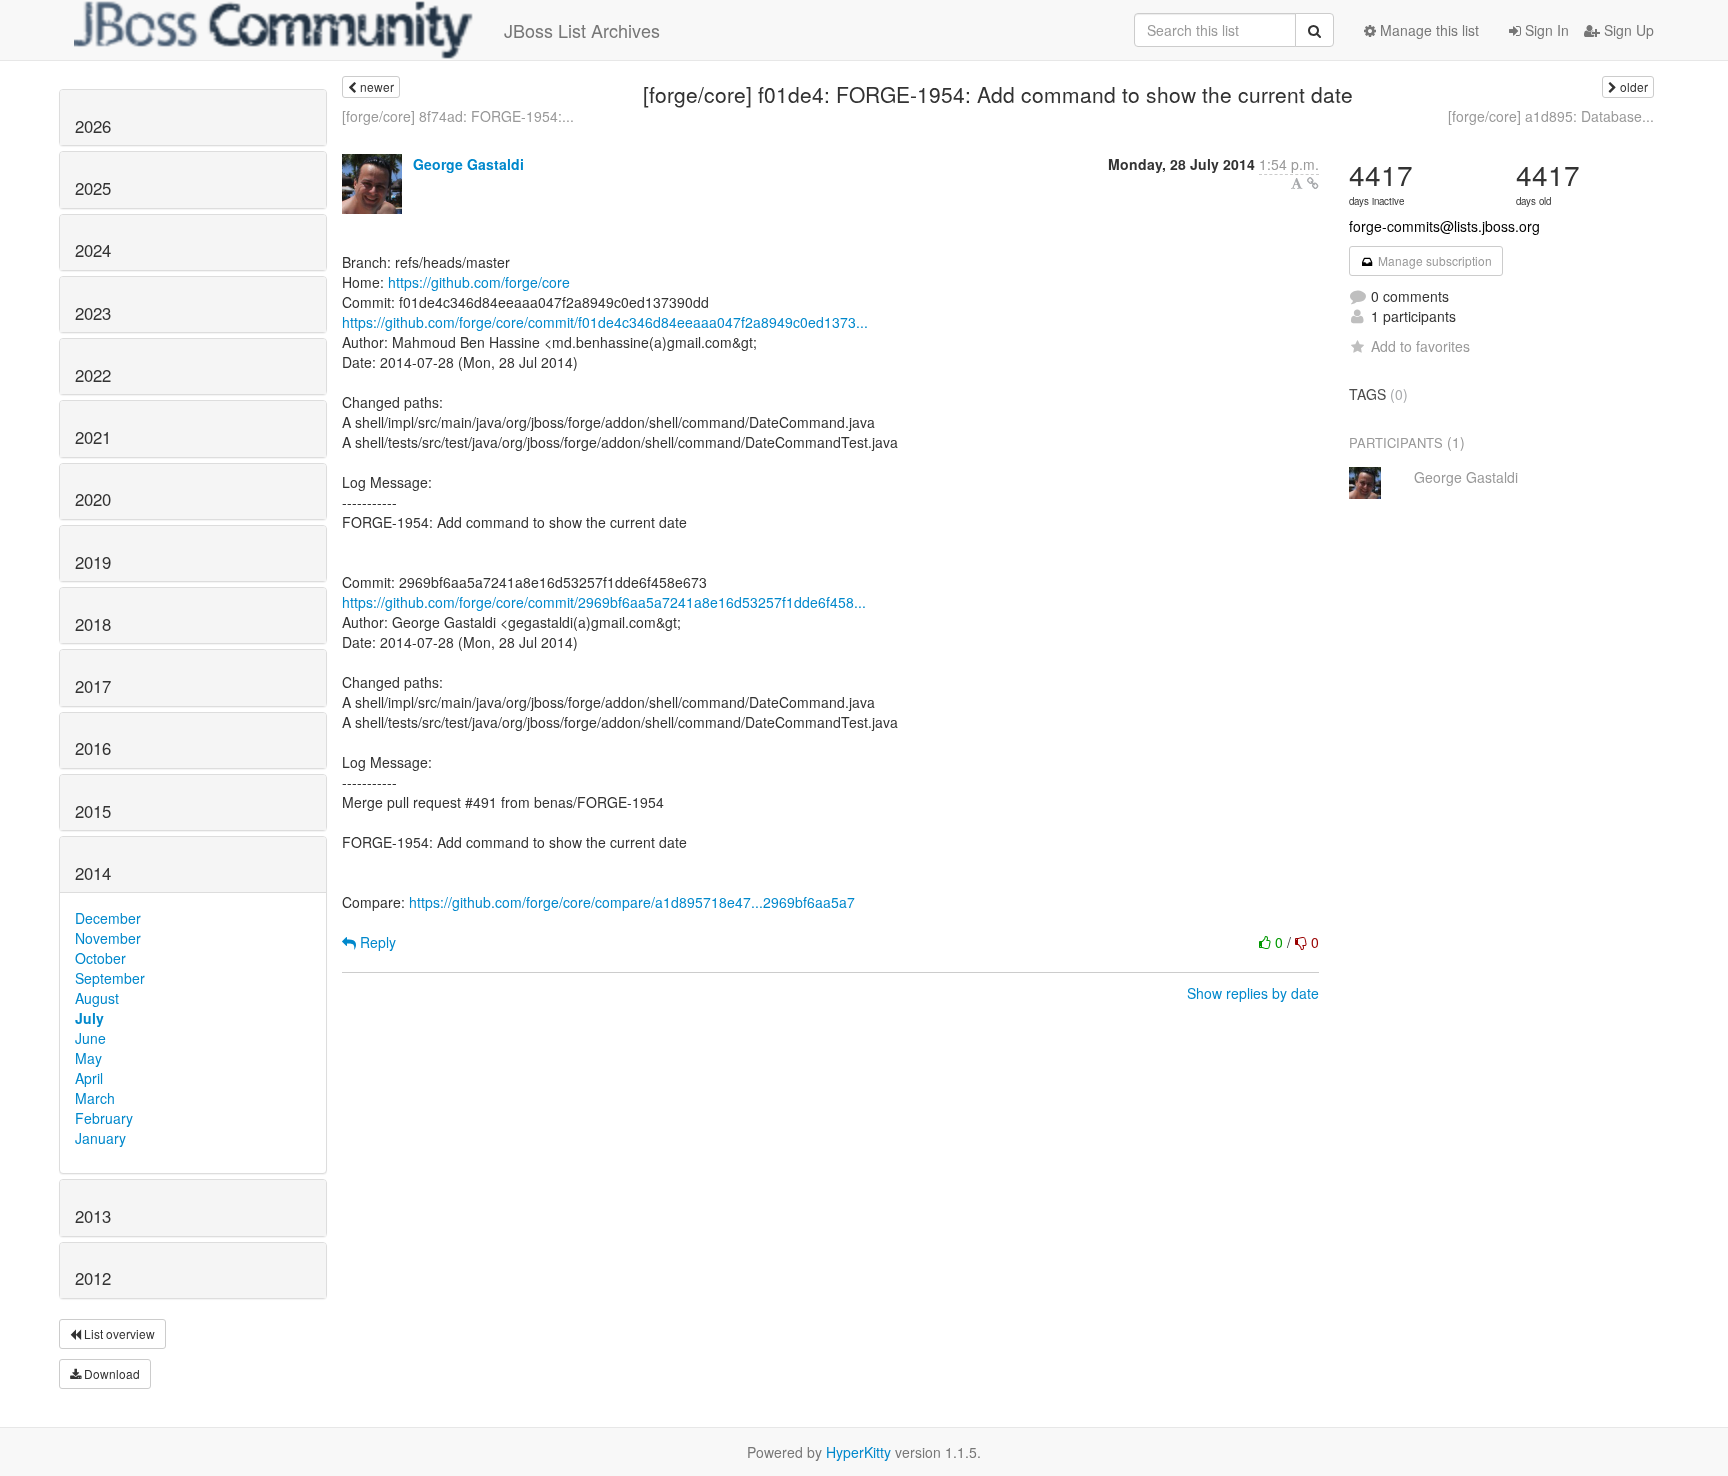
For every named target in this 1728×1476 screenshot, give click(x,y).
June (90, 1038)
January (100, 1138)
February (104, 1118)
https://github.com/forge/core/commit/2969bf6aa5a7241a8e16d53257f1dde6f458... (604, 602)
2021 (93, 437)
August (97, 998)
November (108, 938)
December (108, 918)
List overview (118, 1333)
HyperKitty (858, 1452)
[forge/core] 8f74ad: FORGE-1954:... (458, 116)
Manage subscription (1433, 260)
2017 (93, 686)
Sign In (1545, 30)
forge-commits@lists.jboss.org (1444, 226)
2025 (93, 188)
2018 (93, 624)
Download (110, 1373)
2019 (93, 562)
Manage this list (1427, 30)
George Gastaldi (468, 164)
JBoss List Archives (582, 30)
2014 (93, 873)
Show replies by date (1253, 993)
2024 (93, 250)
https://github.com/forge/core (479, 282)
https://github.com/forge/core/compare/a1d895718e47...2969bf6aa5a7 (632, 902)
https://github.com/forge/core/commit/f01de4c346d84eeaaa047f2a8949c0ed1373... (605, 322)
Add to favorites (1420, 346)
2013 (93, 1216)
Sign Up (1627, 30)
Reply (376, 942)
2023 (93, 313)
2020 (93, 499)
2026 (93, 126)
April (89, 1078)
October (100, 958)
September (110, 978)
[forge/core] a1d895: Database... (1551, 116)
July (89, 1018)
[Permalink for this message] (1313, 183)
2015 (93, 811)
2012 (93, 1278)
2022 (93, 375)
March (95, 1098)
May (88, 1058)
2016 (93, 748)
